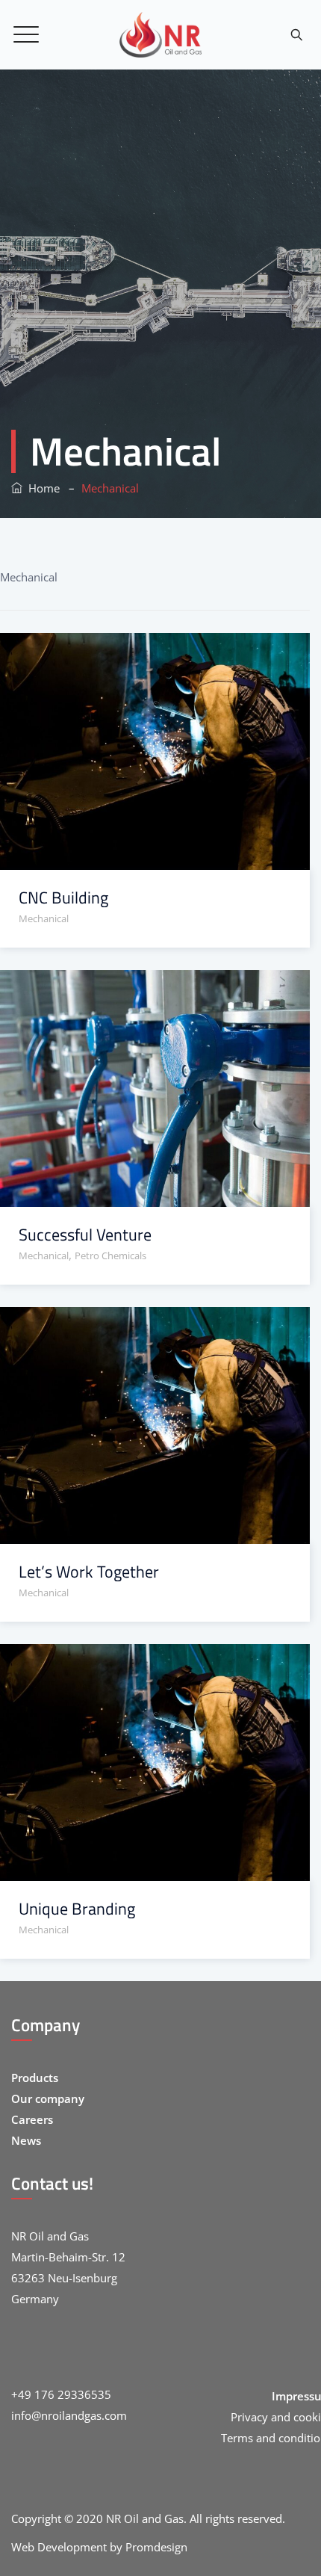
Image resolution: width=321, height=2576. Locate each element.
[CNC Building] (136, 657)
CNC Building (63, 898)
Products (35, 2078)
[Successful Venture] (136, 994)
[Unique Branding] (136, 1668)
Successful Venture (85, 1235)
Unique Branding (77, 1909)
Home (41, 488)
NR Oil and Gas (145, 2518)
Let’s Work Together (89, 1572)
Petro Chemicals (110, 1255)
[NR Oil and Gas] (160, 35)
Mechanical (44, 918)
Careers (32, 2119)
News (26, 2140)
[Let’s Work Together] (136, 1331)
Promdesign (156, 2547)
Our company (48, 2098)
